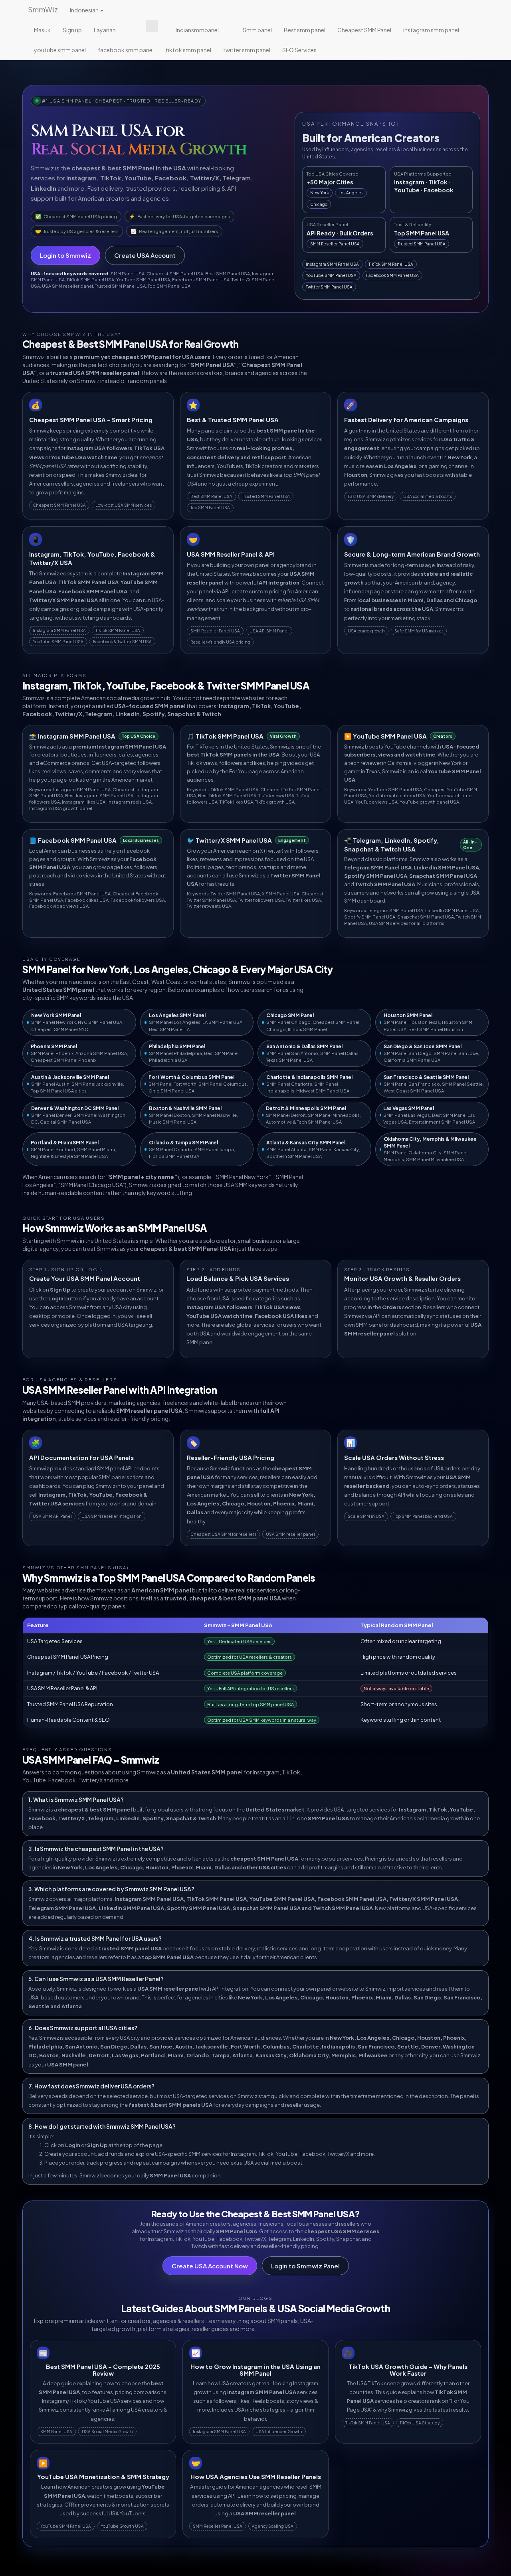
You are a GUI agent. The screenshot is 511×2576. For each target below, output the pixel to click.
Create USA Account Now (210, 2266)
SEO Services (299, 50)
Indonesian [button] (85, 10)
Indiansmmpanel (197, 30)
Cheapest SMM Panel (364, 30)
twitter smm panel (247, 50)
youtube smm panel (60, 50)
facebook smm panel (126, 50)
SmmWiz (43, 9)
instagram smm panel (431, 30)
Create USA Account (145, 255)
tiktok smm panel (188, 50)
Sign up (72, 30)
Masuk (42, 30)
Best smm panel (305, 30)
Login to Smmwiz (65, 255)
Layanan (105, 30)
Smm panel (257, 30)
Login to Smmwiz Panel (305, 2266)
